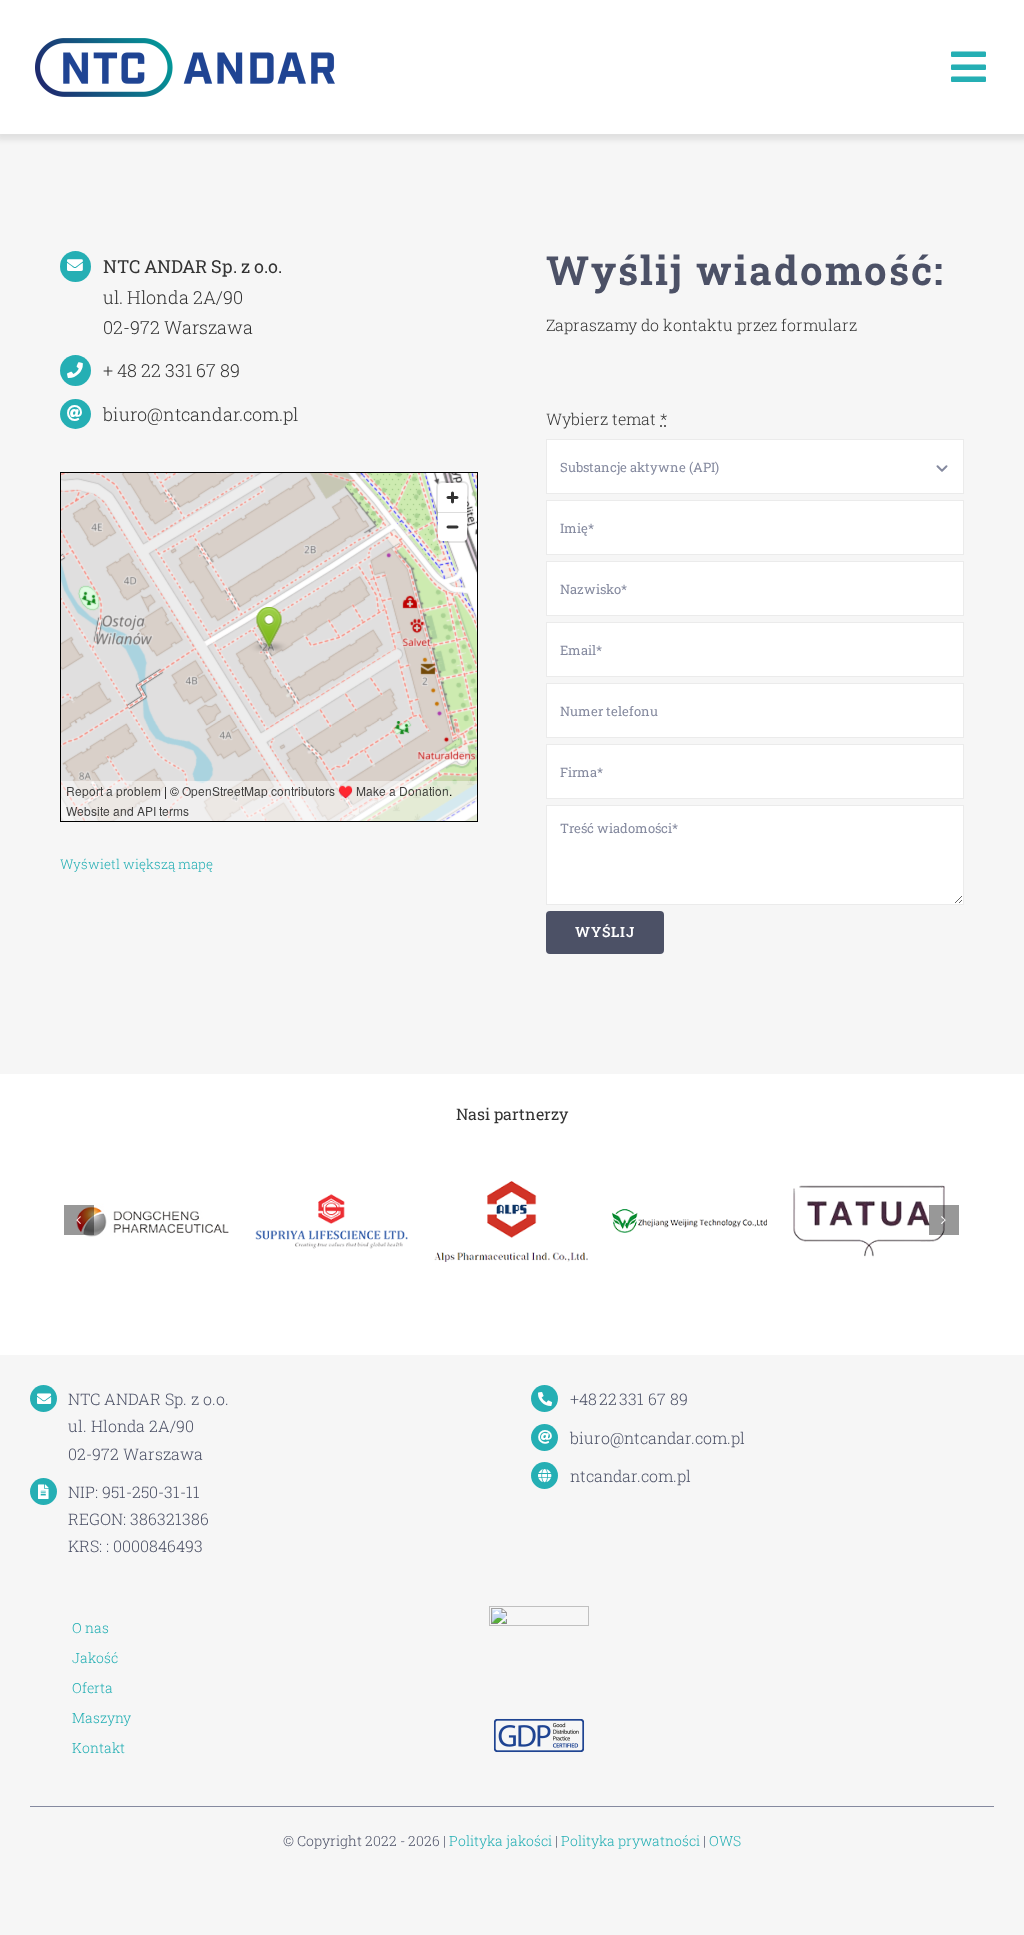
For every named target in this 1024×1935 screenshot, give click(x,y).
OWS (725, 1840)
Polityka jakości (500, 1840)
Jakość (95, 1657)
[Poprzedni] (79, 1220)
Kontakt (98, 1747)
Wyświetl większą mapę (136, 864)
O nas (90, 1627)
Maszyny (101, 1717)
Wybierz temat (606, 418)
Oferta (92, 1687)
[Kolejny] (944, 1220)
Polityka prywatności (630, 1840)
